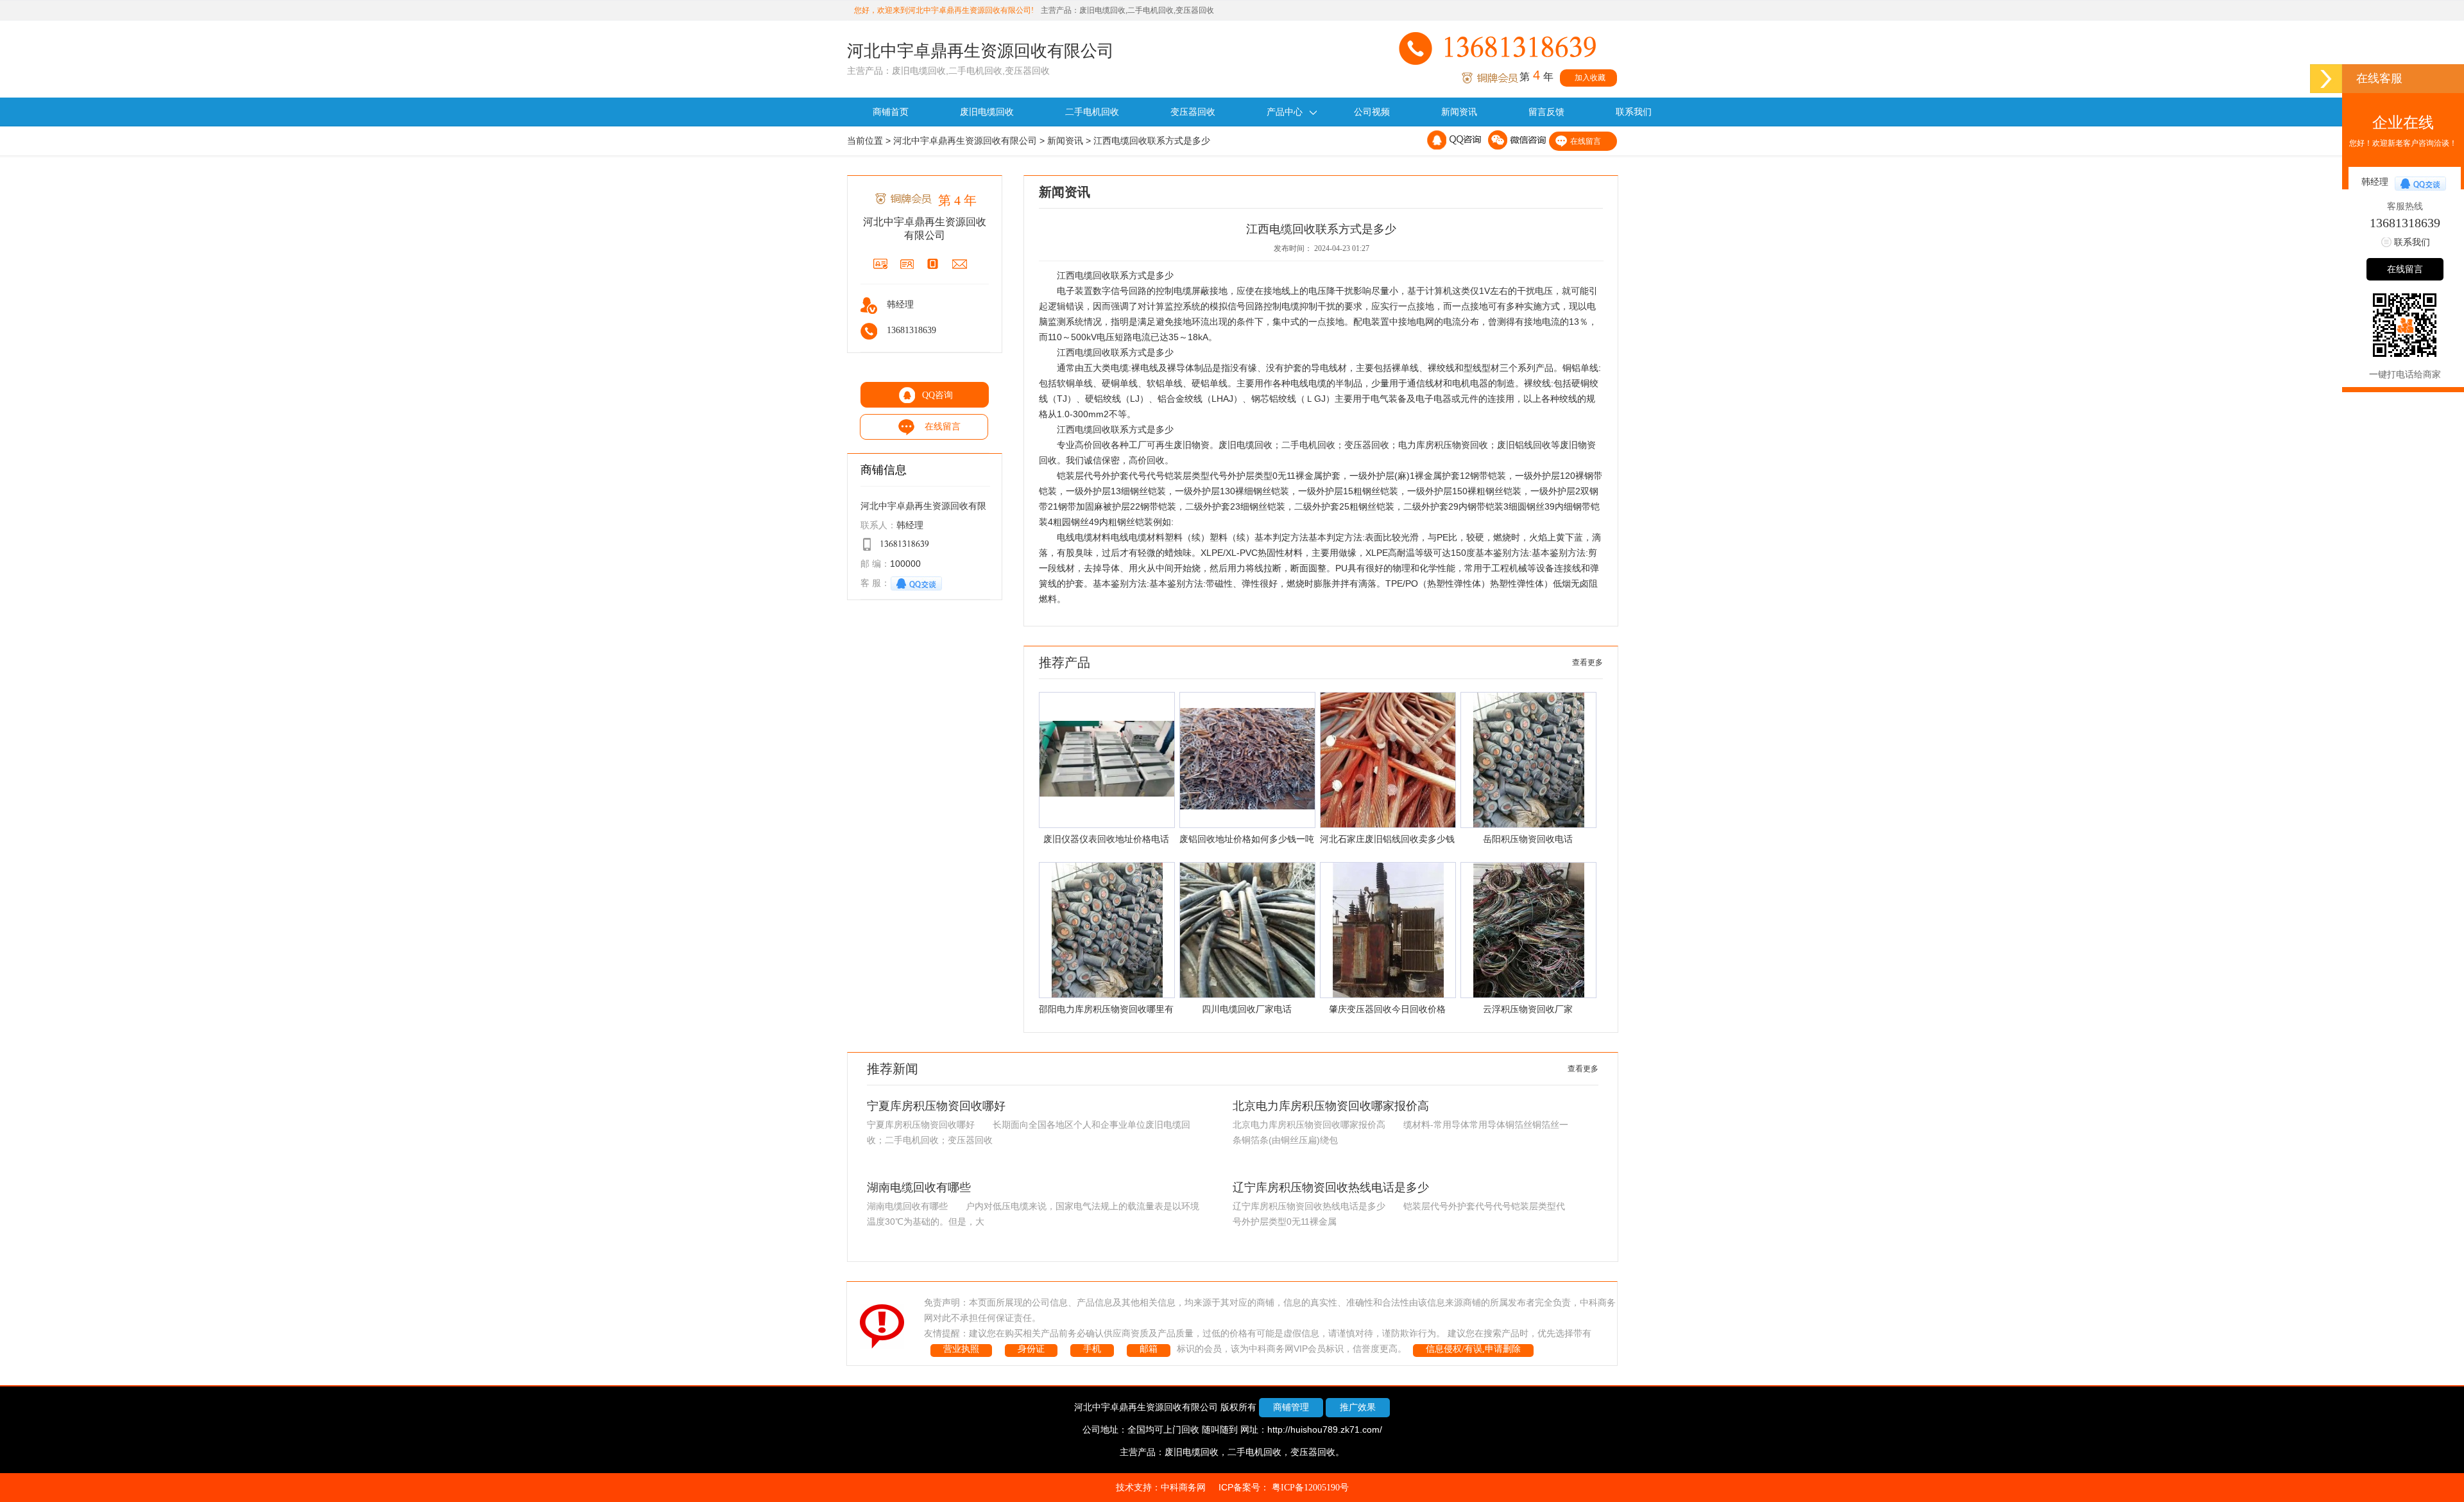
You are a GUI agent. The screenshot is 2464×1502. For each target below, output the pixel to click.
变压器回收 (1193, 112)
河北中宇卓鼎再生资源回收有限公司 (965, 141)
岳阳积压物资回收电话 (1528, 839)
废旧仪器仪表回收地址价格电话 (1106, 839)
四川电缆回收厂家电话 (1247, 1009)
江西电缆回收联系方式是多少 (1152, 141)
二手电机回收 (1092, 112)
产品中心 (1285, 112)
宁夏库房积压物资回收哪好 (936, 1106)
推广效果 (1358, 1407)
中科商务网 (1183, 1488)
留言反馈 (1546, 112)
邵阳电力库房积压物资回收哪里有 (1106, 1009)
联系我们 (1634, 112)
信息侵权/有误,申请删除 (1473, 1349)
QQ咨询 (937, 395)
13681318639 (2405, 223)
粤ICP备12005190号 (1310, 1488)
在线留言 (1586, 141)
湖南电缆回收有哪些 (919, 1187)
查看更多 (1587, 662)
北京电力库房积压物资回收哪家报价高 (1331, 1106)
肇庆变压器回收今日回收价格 (1387, 1009)
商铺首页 (891, 112)
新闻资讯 (1459, 112)
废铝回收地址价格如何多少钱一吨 (1247, 839)
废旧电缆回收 (987, 112)
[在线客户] (2326, 79)
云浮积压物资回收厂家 (1528, 1009)
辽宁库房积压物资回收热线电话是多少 (1331, 1187)
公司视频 (1372, 112)
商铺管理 (1291, 1407)
